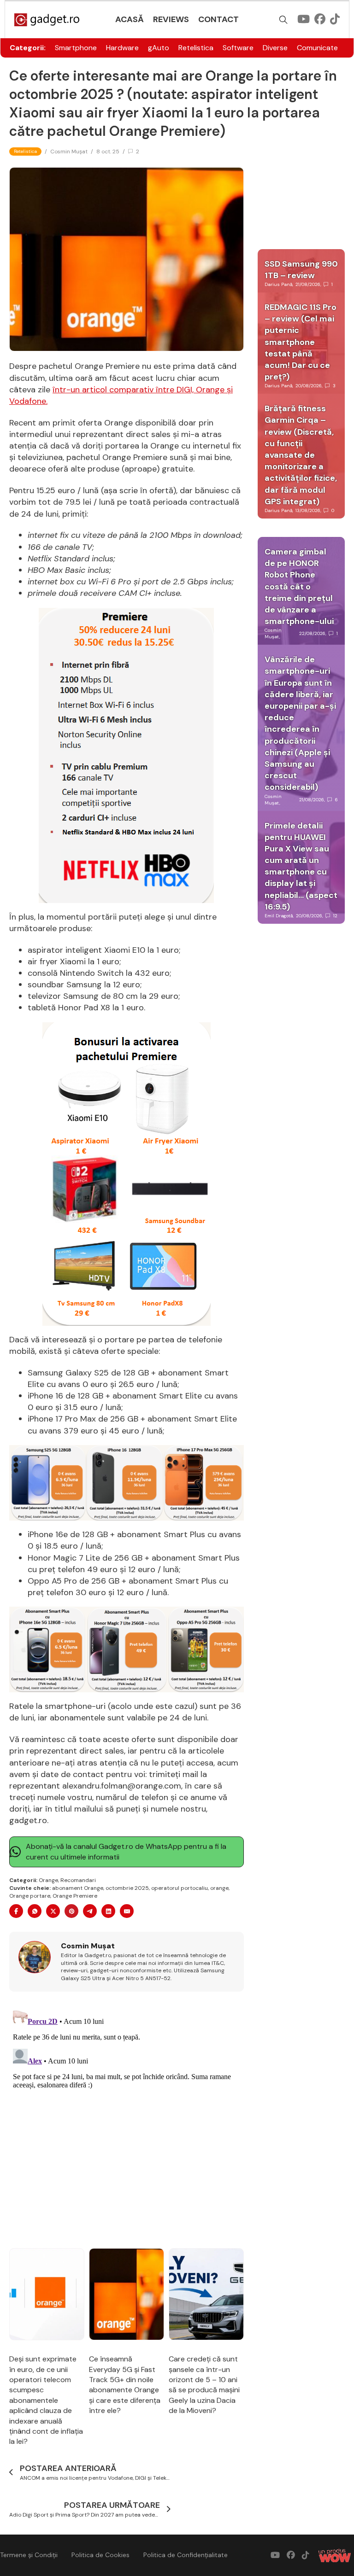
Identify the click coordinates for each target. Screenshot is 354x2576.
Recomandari (78, 1880)
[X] (53, 1911)
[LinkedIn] (108, 1911)
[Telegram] (90, 1911)
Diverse (275, 48)
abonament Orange (78, 1888)
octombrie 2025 (127, 1888)
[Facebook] (16, 1911)
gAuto (159, 48)
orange (219, 1888)
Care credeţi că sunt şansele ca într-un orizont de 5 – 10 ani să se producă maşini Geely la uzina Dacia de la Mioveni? (204, 2385)
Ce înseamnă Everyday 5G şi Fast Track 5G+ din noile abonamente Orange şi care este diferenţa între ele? (125, 2385)
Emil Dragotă (279, 916)
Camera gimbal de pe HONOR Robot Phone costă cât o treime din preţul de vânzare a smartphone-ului (299, 586)
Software (238, 48)
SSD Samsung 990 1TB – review (301, 270)
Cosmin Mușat (69, 152)
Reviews (171, 19)
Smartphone (76, 48)
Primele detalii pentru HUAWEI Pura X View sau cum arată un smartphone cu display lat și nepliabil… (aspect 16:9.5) (301, 866)
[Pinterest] (71, 1911)
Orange (48, 1880)
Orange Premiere (75, 1896)
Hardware (122, 48)
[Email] (127, 1911)
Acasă (130, 19)
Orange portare (30, 1896)
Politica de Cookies (100, 2555)
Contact (218, 19)
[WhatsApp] (35, 1911)
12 (335, 916)
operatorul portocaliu (180, 1888)
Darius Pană (278, 284)
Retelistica (196, 48)
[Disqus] (127, 2121)
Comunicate (317, 48)
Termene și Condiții (29, 2555)
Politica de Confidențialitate (186, 2555)
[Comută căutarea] (283, 20)
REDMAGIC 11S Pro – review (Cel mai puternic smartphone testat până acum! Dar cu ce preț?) (301, 342)
